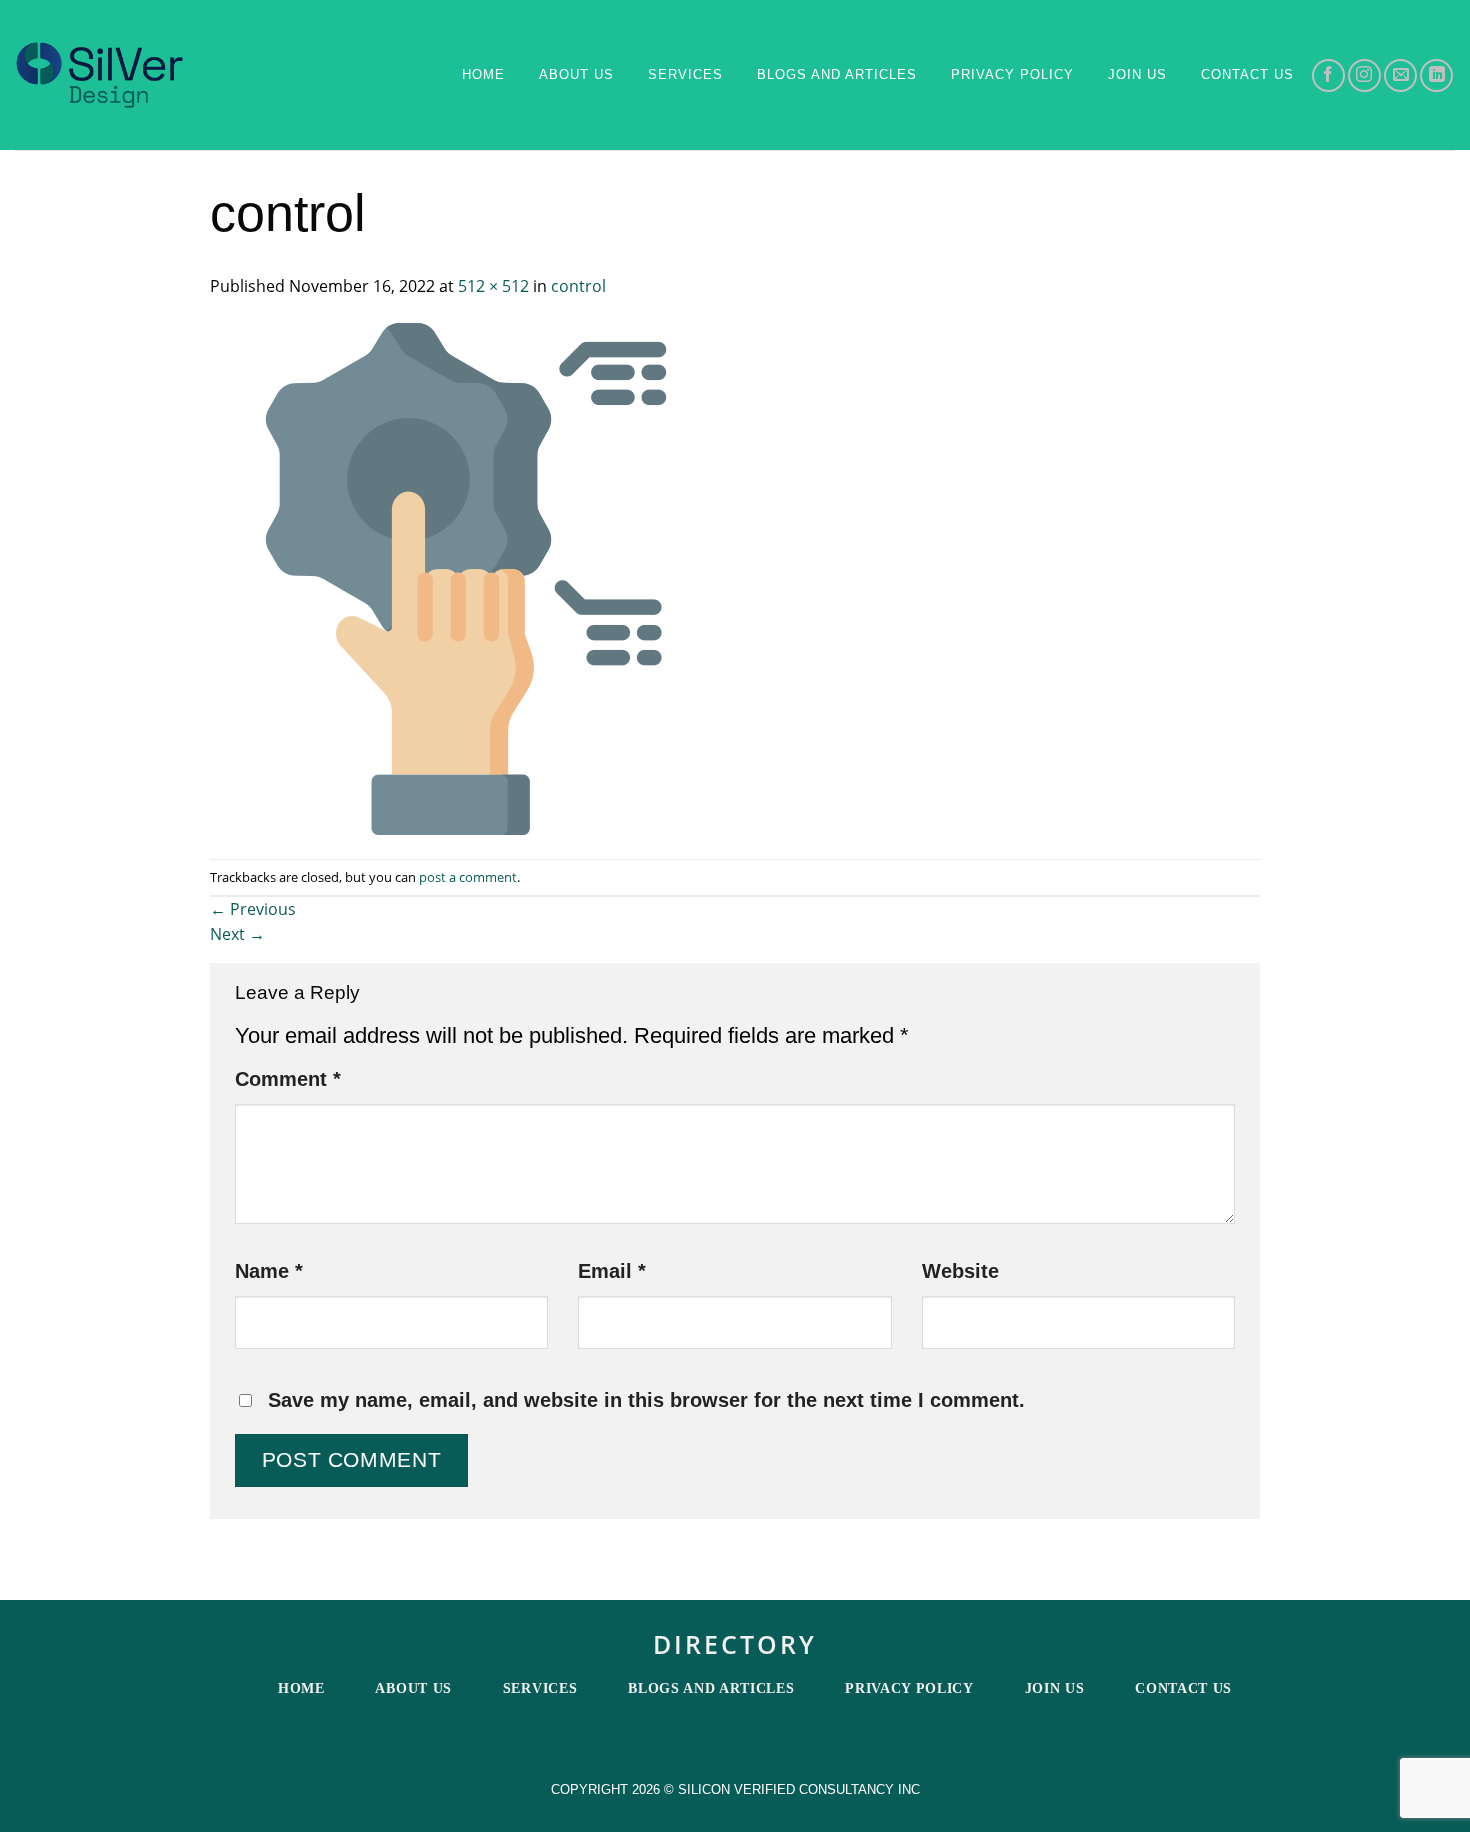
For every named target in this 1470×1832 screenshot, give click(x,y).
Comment (288, 1079)
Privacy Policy (1012, 74)
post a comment (468, 877)
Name (269, 1271)
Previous (253, 909)
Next (237, 934)
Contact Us (1183, 1688)
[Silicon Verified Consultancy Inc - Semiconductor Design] (99, 75)
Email (612, 1271)
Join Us (1137, 74)
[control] (466, 577)
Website (960, 1271)
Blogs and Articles (837, 74)
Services (685, 74)
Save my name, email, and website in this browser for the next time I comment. (646, 1400)
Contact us (1247, 74)
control (578, 286)
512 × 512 (493, 286)
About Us (576, 74)
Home (483, 74)
